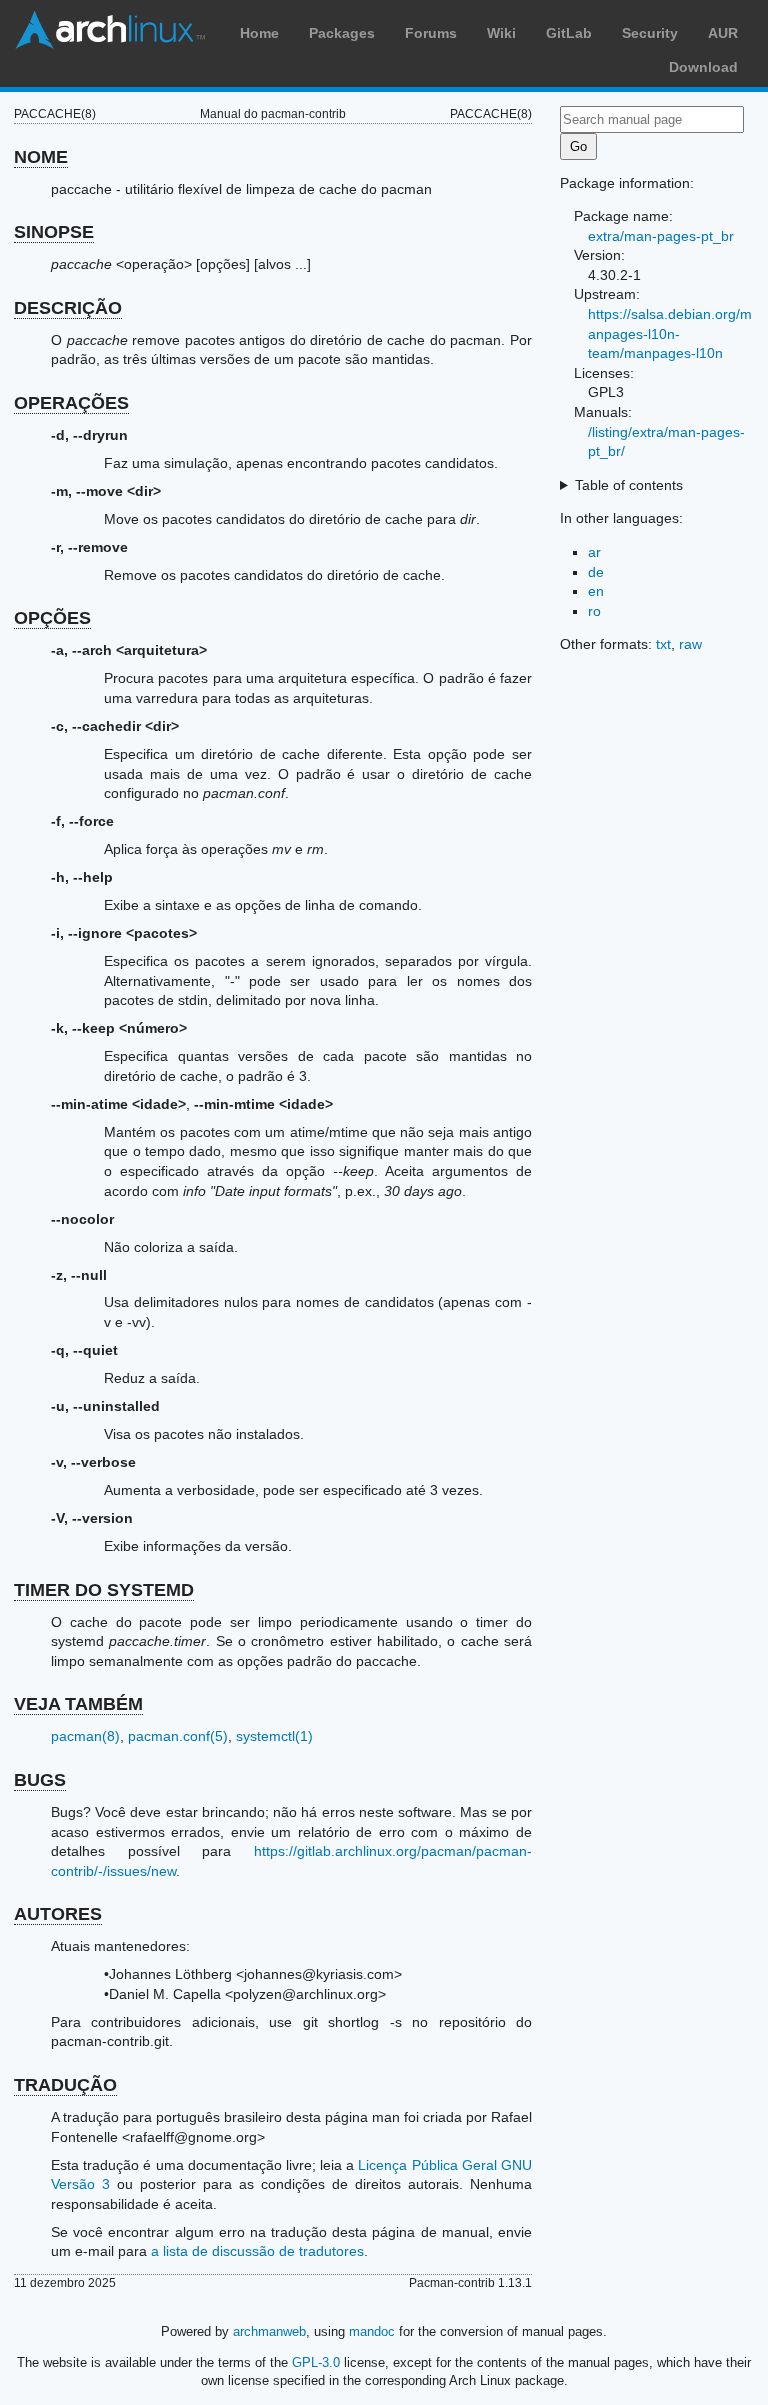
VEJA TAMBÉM (78, 1704)
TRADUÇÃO (65, 2085)
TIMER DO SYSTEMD (104, 1590)
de (596, 572)
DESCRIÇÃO (68, 308)
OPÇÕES (52, 618)
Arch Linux (110, 30)
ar (594, 552)
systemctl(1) (274, 1736)
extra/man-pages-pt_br (661, 236)
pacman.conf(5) (178, 1736)
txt (663, 644)
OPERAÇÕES (71, 403)
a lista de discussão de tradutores (257, 2251)
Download (703, 67)
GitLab (569, 33)
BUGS (40, 1780)
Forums (431, 33)
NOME (41, 157)
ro (594, 611)
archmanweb (269, 2331)
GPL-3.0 (316, 2362)
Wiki (501, 33)
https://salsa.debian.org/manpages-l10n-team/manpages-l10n (670, 333)
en (596, 591)
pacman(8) (85, 1736)
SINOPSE (54, 232)
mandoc (372, 2331)
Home (259, 33)
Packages (342, 33)
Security (650, 33)
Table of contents (629, 485)
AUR (723, 33)
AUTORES (58, 1914)
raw (690, 644)
